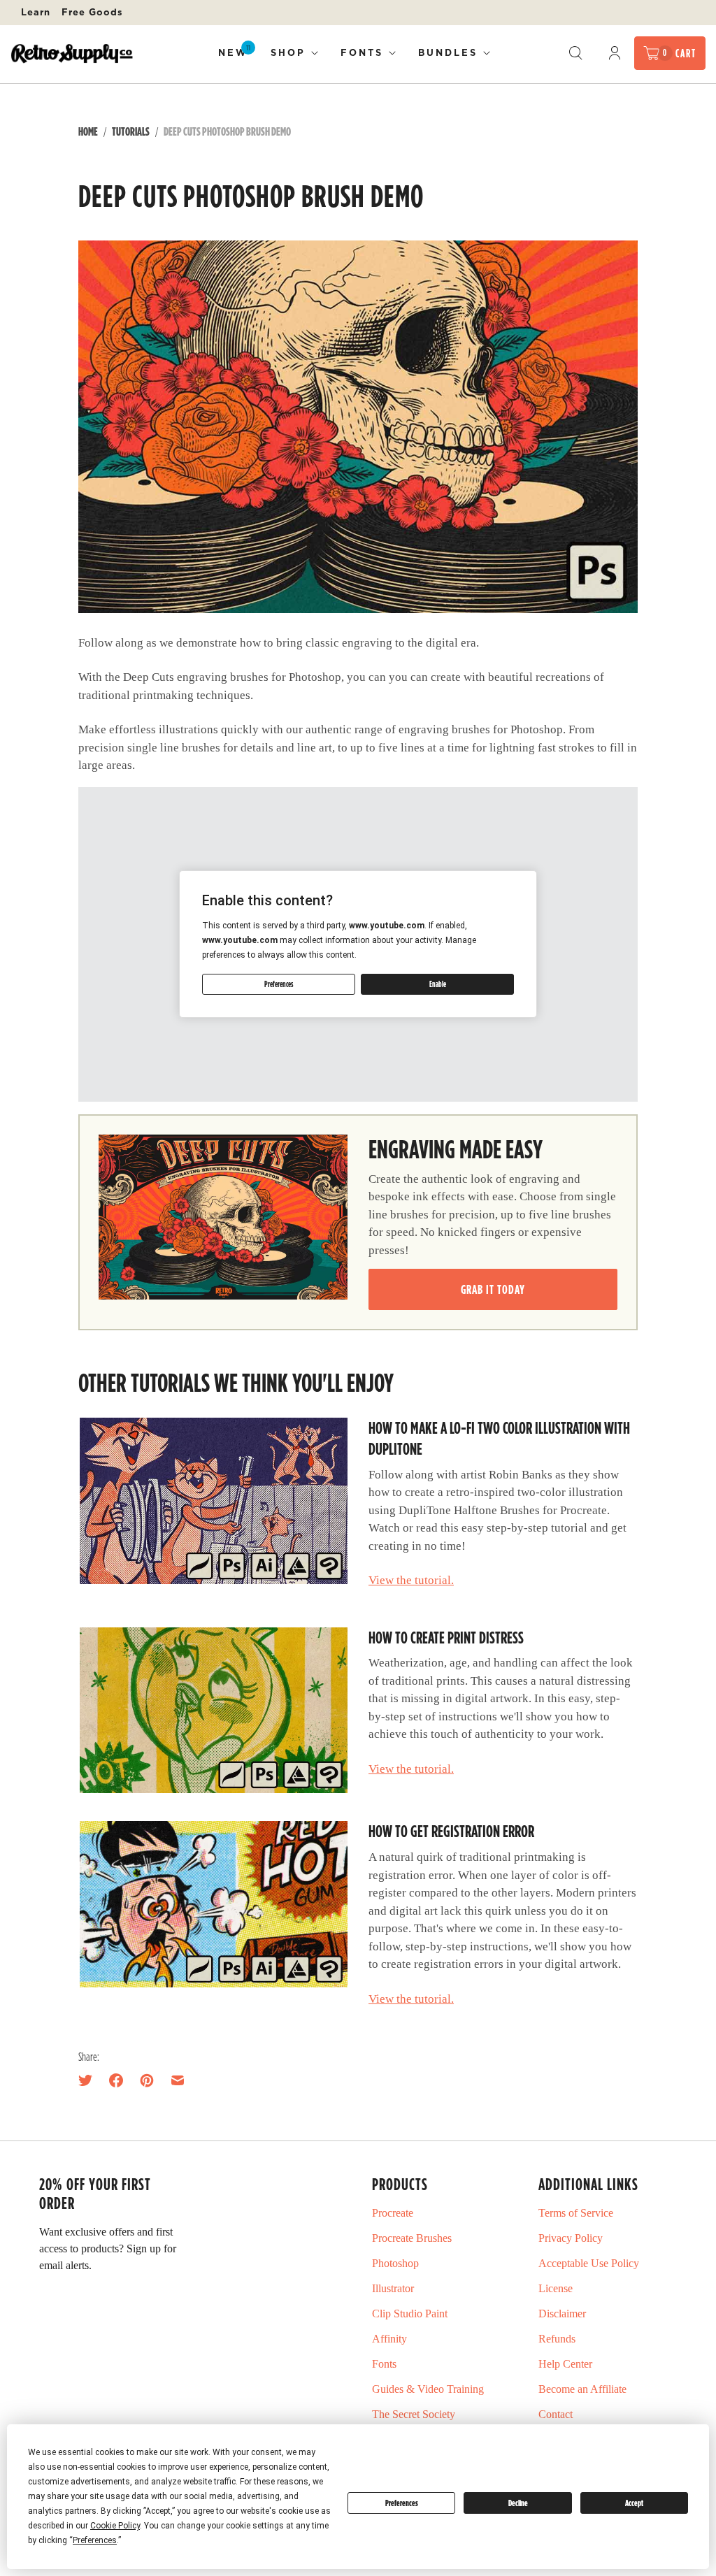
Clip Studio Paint (410, 2314)
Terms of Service (576, 2213)
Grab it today (493, 1289)
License (556, 2288)
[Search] (575, 53)
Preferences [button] (95, 2540)
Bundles (448, 52)
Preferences (402, 2503)
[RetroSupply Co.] (72, 53)
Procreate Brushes (412, 2238)
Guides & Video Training (428, 2389)
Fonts (362, 52)
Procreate (393, 2213)
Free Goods (92, 12)
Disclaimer (562, 2314)
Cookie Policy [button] (115, 2526)
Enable (438, 984)
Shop (288, 52)
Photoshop (395, 2263)
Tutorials (131, 131)
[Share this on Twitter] (89, 2080)
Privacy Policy (571, 2238)
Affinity (389, 2339)
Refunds (557, 2339)
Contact (556, 2414)
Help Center (565, 2364)
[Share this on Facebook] (116, 2080)
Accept (634, 2503)
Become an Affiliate (582, 2389)
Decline (518, 2503)
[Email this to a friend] (178, 2080)
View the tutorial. (411, 1580)
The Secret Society (414, 2414)
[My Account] (615, 53)
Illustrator (393, 2288)
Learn (36, 12)
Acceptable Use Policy (589, 2263)
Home (88, 131)
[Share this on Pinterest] (147, 2080)
